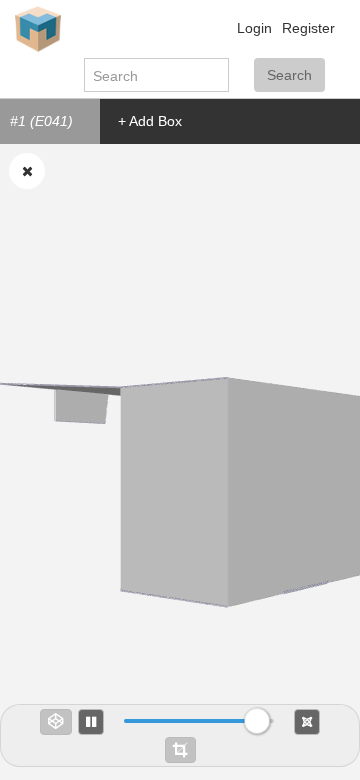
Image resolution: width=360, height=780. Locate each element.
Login (254, 28)
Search (289, 75)
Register (308, 28)
